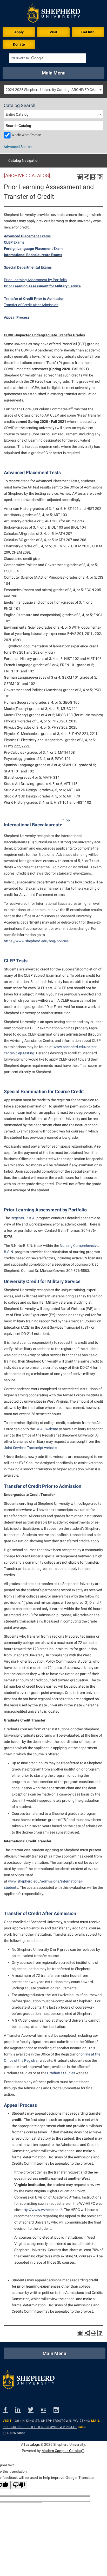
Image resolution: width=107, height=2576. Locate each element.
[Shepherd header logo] (54, 14)
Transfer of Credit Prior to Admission (34, 299)
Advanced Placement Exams (27, 236)
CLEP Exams (14, 242)
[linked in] (22, 2409)
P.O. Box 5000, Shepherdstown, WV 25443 (40, 2427)
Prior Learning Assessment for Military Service (42, 286)
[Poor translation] (19, 2485)
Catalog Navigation (24, 160)
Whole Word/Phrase (26, 135)
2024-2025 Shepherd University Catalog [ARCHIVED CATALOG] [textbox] (54, 90)
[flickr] (47, 2409)
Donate (19, 44)
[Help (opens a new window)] (100, 177)
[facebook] (9, 2409)
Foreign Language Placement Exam (33, 249)
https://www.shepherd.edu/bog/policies (36, 941)
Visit (53, 32)
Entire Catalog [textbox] (17, 114)
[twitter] (34, 2409)
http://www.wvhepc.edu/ (42, 2210)
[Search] (99, 126)
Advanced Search (18, 147)
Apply (19, 32)
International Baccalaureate (27, 255)
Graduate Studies (61, 2073)
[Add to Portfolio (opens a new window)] (80, 177)
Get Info (88, 32)
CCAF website (47, 1429)
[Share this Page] (86, 177)
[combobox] (53, 89)
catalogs (33, 2444)
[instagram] (60, 2409)
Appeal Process (17, 317)
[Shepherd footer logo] (29, 2381)
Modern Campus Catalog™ (63, 2451)
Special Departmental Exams (28, 267)
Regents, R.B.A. (23, 1218)
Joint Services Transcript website (30, 1448)
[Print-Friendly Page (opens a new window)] (93, 177)
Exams (56, 255)
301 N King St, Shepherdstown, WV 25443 (53, 2421)
